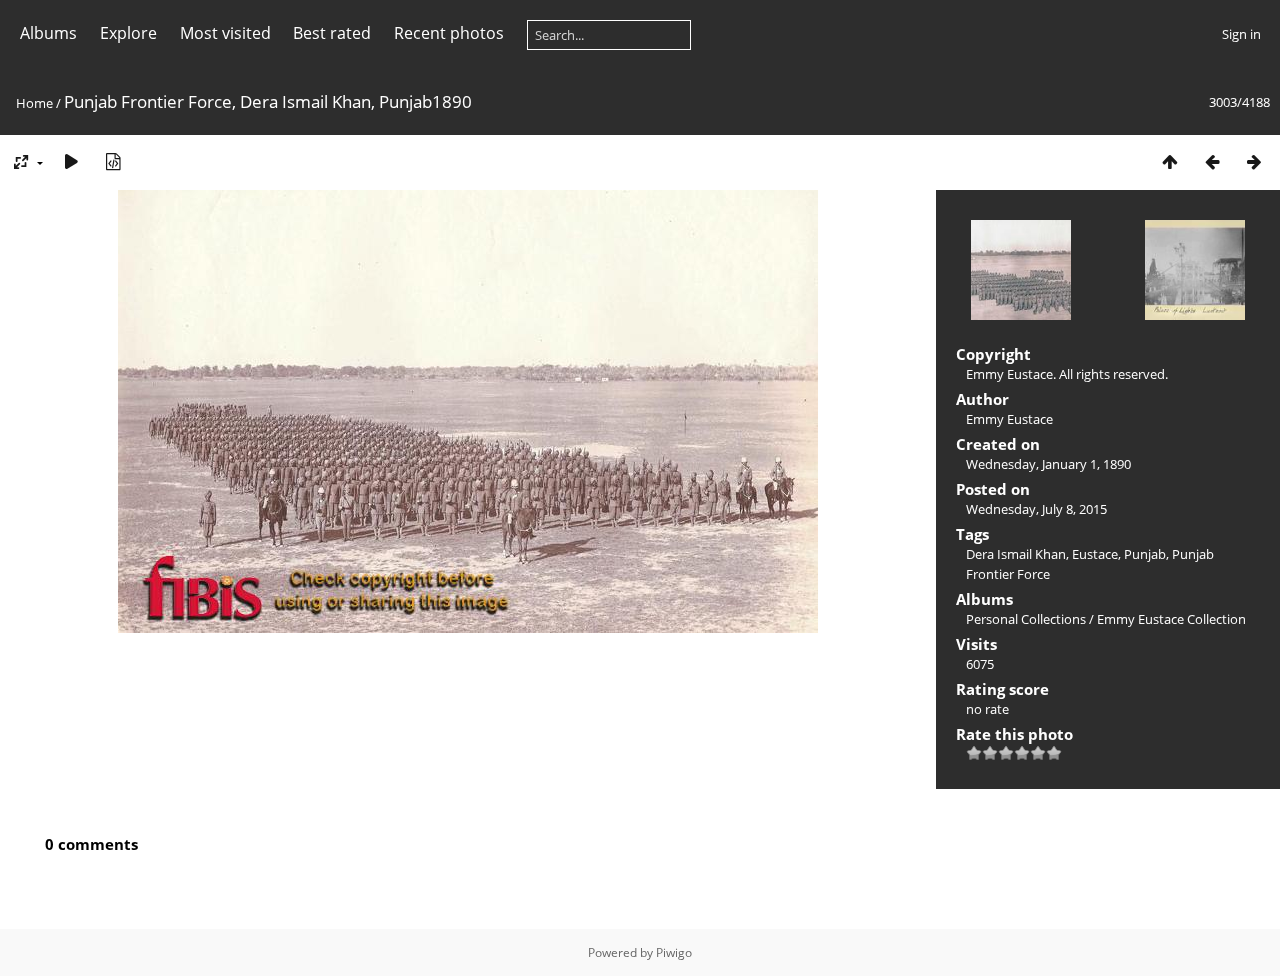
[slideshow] (71, 161)
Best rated (332, 33)
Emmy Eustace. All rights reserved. (1067, 374)
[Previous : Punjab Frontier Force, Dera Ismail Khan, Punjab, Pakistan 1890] (1212, 161)
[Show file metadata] (113, 161)
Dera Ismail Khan (1016, 554)
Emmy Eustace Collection (1171, 619)
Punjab (1145, 554)
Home (34, 103)
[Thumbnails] (1170, 161)
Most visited (225, 33)
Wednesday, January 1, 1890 (1048, 464)
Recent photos (449, 33)
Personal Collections (1026, 619)
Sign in (1241, 34)
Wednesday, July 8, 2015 (1036, 509)
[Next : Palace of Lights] (1254, 161)
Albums (48, 33)
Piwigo (674, 952)
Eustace (1095, 554)
